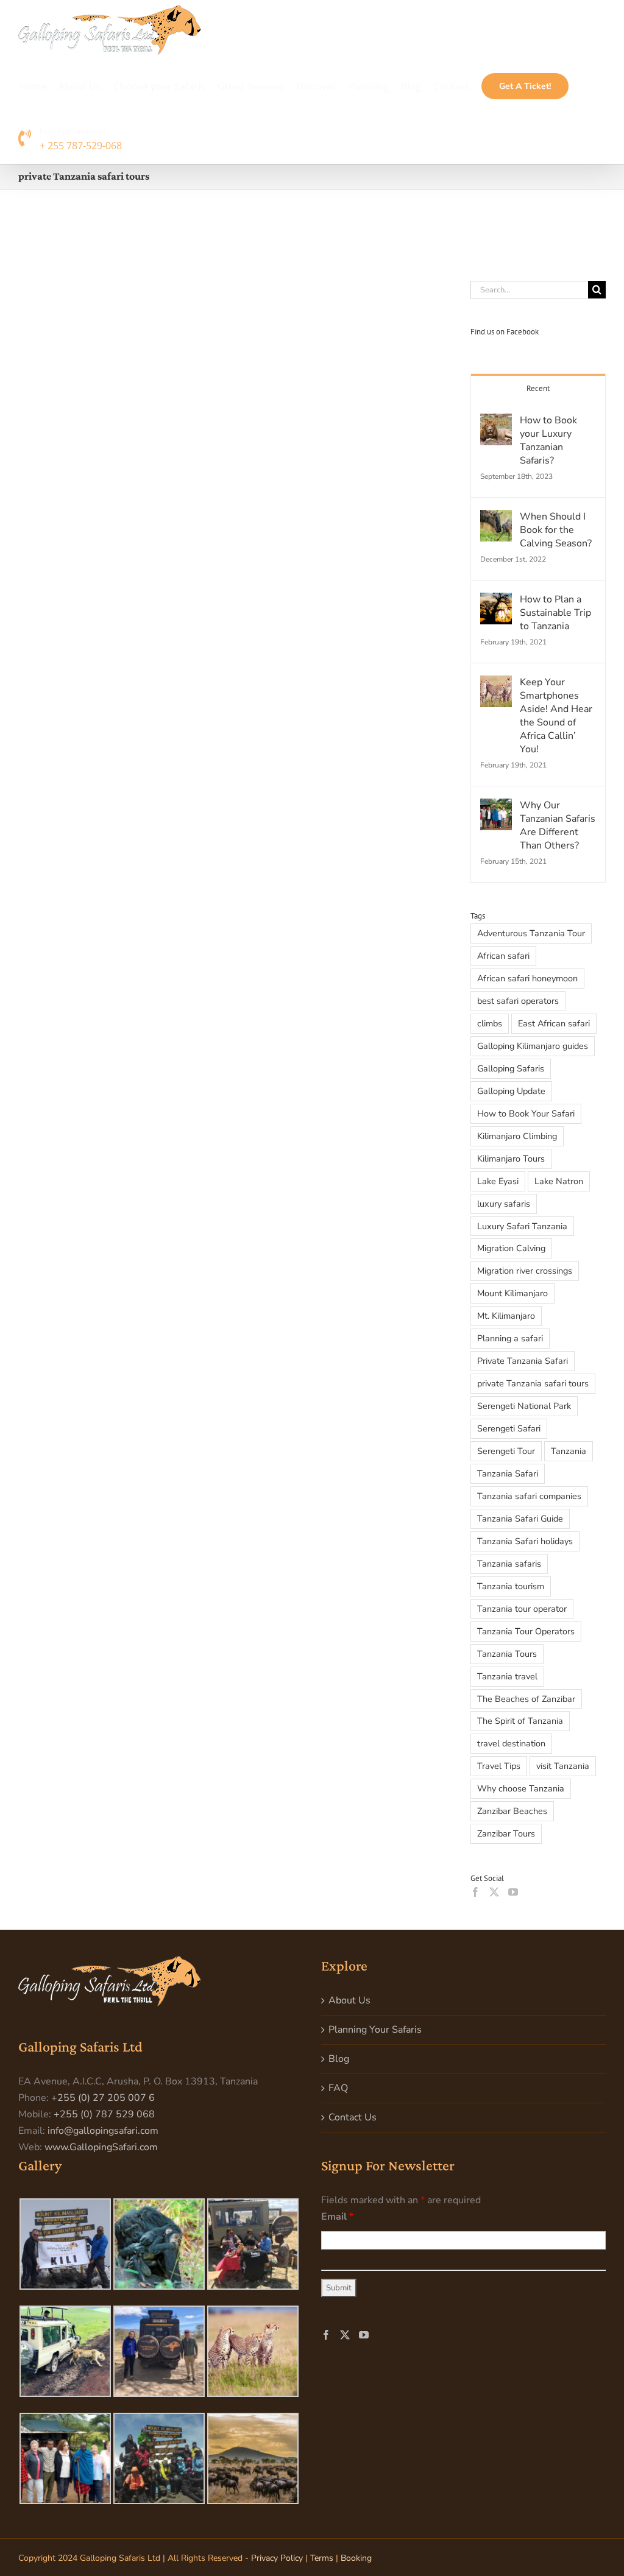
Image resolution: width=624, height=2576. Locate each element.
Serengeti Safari (509, 1428)
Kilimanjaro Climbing (517, 1136)
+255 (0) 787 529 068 (104, 2114)
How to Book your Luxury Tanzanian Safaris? (548, 440)
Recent (538, 388)
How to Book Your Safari (526, 1113)
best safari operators (518, 1001)
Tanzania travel (507, 1676)
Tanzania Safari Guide (520, 1519)
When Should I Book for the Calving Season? (556, 530)
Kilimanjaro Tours (511, 1159)
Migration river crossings (525, 1271)
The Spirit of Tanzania (520, 1721)
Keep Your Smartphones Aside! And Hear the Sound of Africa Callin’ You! (556, 716)
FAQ (338, 2088)
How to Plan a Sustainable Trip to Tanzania (555, 613)
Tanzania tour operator (522, 1609)
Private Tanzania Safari (523, 1361)
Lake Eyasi (498, 1181)
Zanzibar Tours (506, 1833)
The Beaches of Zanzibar (526, 1699)
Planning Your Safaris (375, 2030)
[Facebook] (475, 1892)
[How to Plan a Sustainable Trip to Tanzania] (496, 601)
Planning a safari (510, 1338)
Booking (356, 2558)
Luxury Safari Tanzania (522, 1226)
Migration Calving (511, 1248)
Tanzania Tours (507, 1654)
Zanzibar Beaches (512, 1811)
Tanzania (569, 1451)
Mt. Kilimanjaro (506, 1316)
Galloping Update (511, 1091)
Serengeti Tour (506, 1451)
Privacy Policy (277, 2558)
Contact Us (353, 2117)
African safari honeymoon (527, 978)
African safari (503, 956)
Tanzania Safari (508, 1473)
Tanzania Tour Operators (526, 1631)
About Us (349, 2000)
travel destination (511, 1743)
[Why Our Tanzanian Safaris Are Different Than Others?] (496, 806)
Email (337, 2217)
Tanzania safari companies (529, 1496)
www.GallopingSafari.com (101, 2147)
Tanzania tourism (511, 1586)
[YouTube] (513, 1892)
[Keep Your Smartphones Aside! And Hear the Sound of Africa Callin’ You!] (496, 683)
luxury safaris (504, 1204)
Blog (339, 2059)
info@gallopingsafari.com (103, 2131)
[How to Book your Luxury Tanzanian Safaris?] (496, 422)
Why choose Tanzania (521, 1788)
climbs (490, 1023)
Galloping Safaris (511, 1068)
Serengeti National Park (524, 1406)
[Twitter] (494, 1892)
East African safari (554, 1023)
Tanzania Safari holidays (525, 1541)
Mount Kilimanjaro (512, 1293)
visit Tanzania (563, 1766)
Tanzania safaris (509, 1564)
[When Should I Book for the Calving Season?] (496, 518)
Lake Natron (559, 1181)
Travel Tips (499, 1766)
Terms (322, 2558)
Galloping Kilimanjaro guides (533, 1046)
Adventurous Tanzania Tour (531, 933)
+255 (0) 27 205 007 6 (103, 2098)
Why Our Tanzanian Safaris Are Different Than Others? (558, 825)
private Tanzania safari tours (533, 1383)
